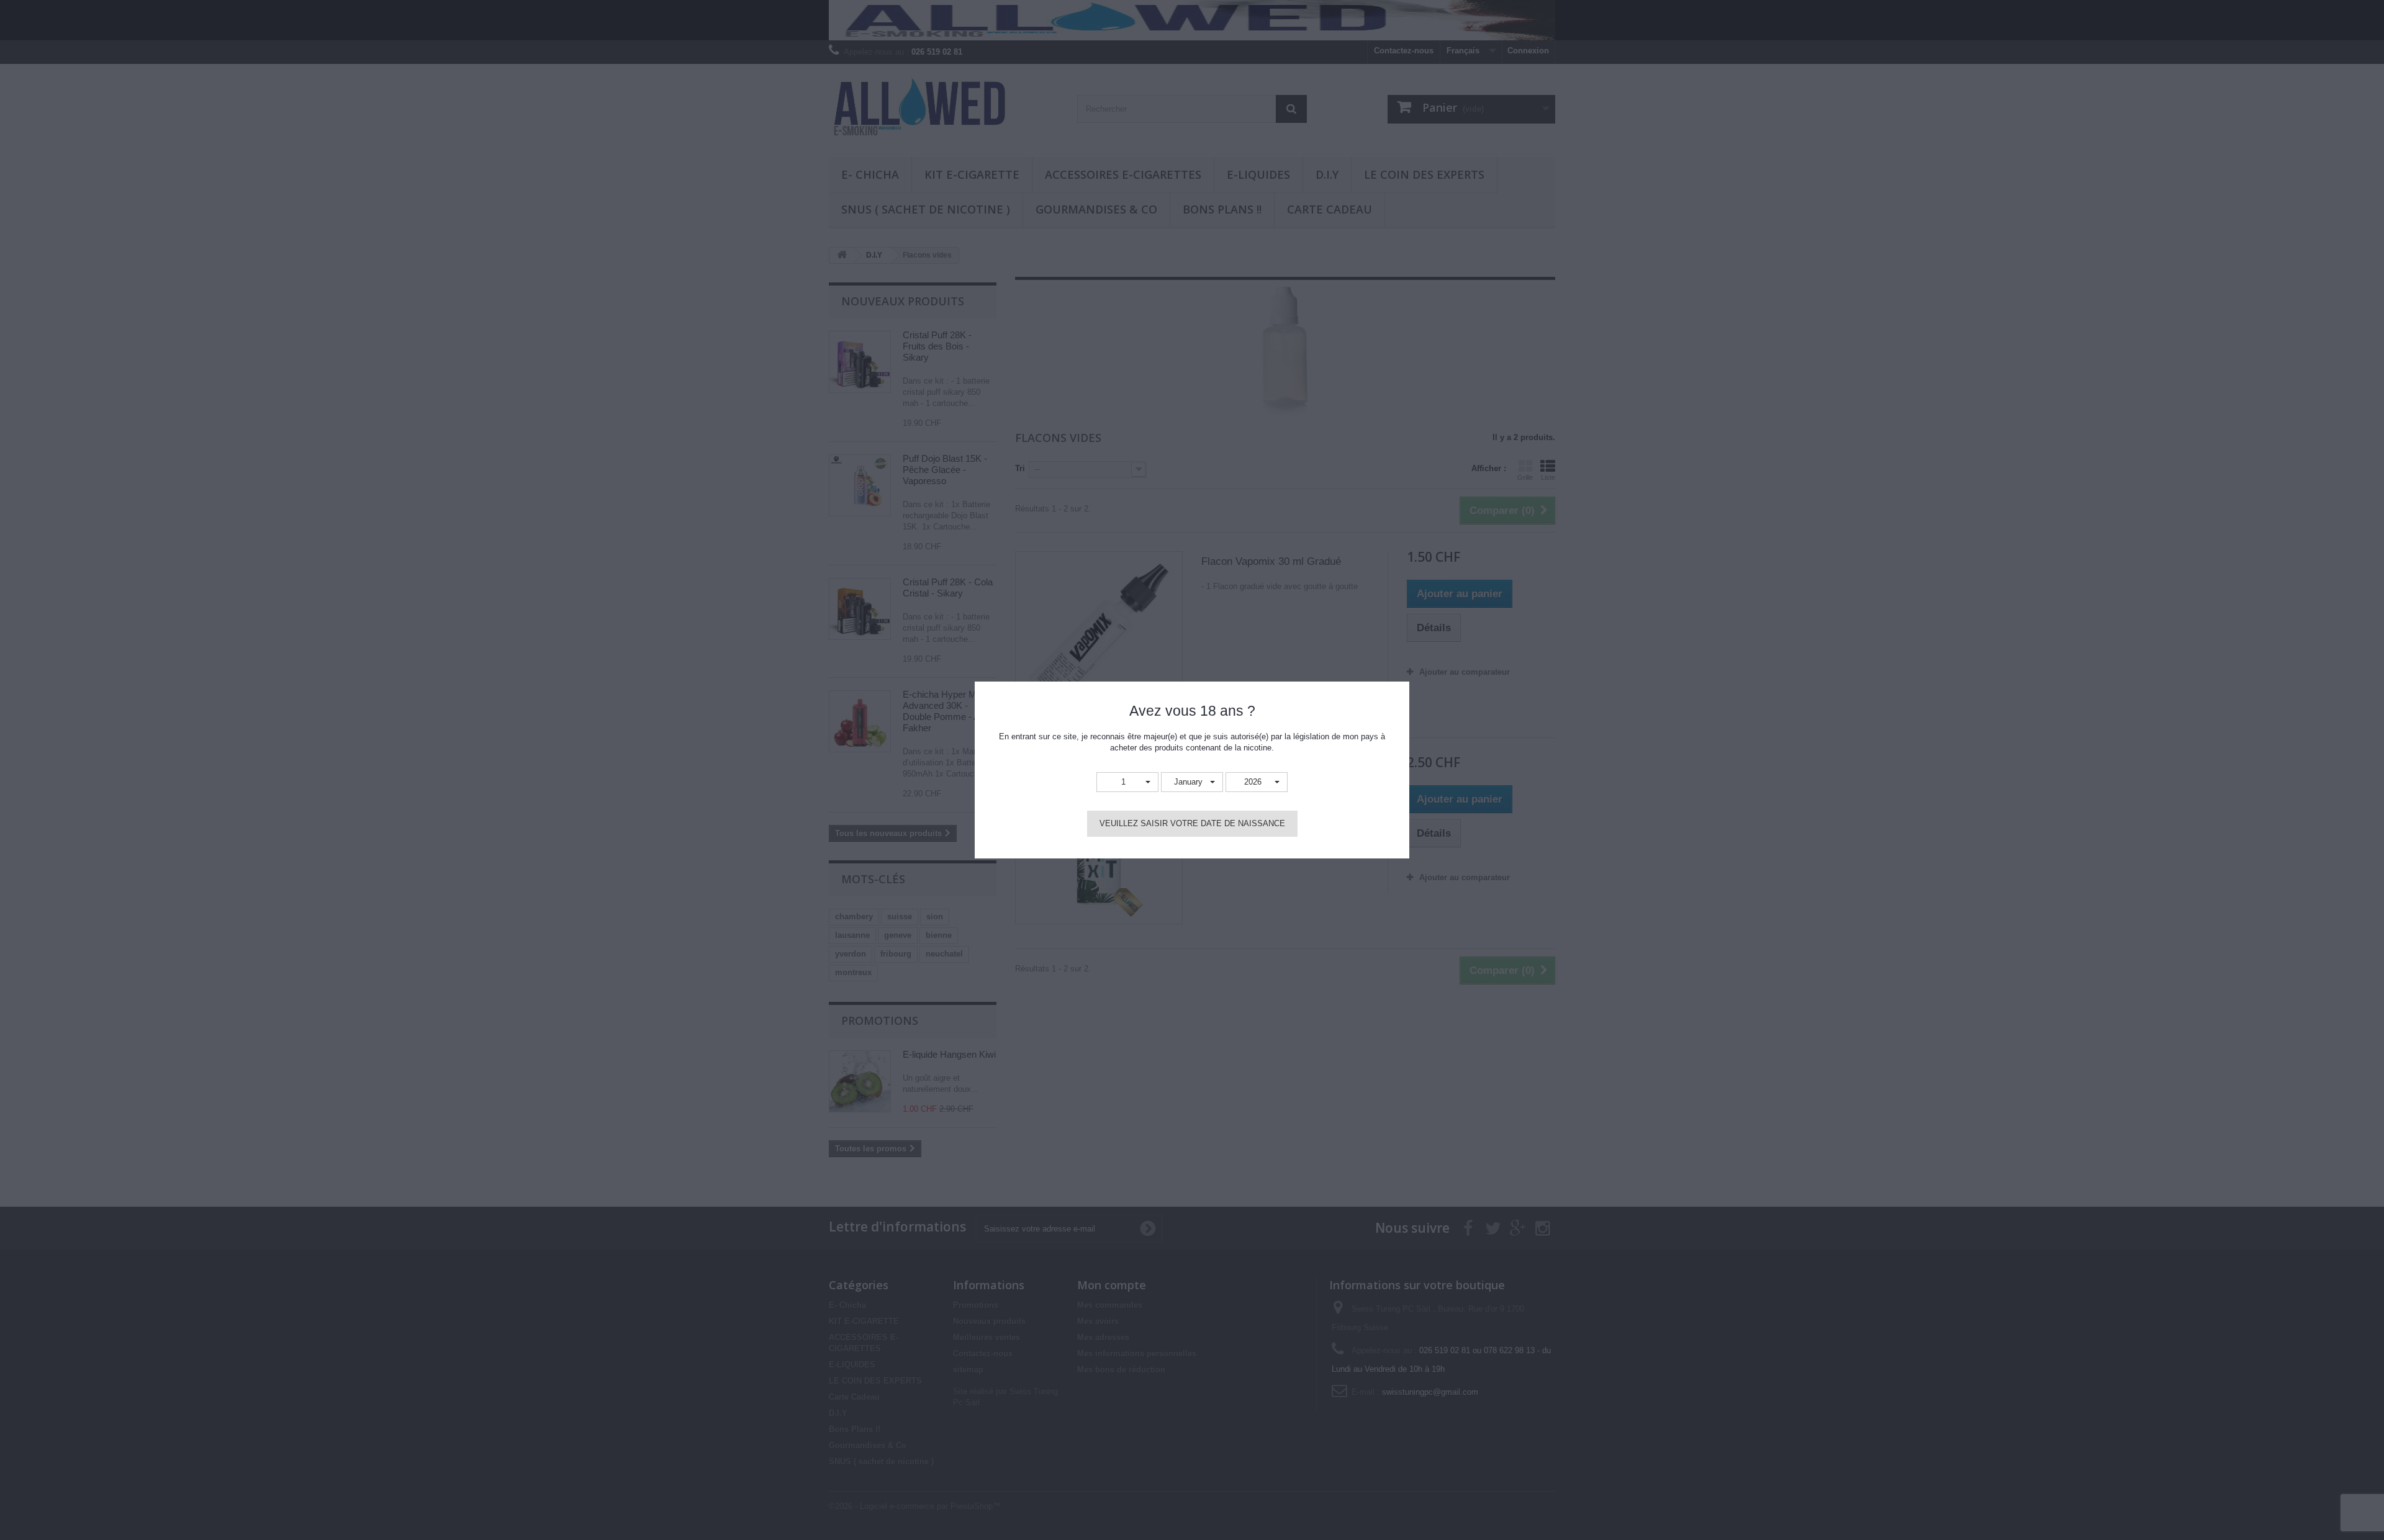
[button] (1127, 782)
